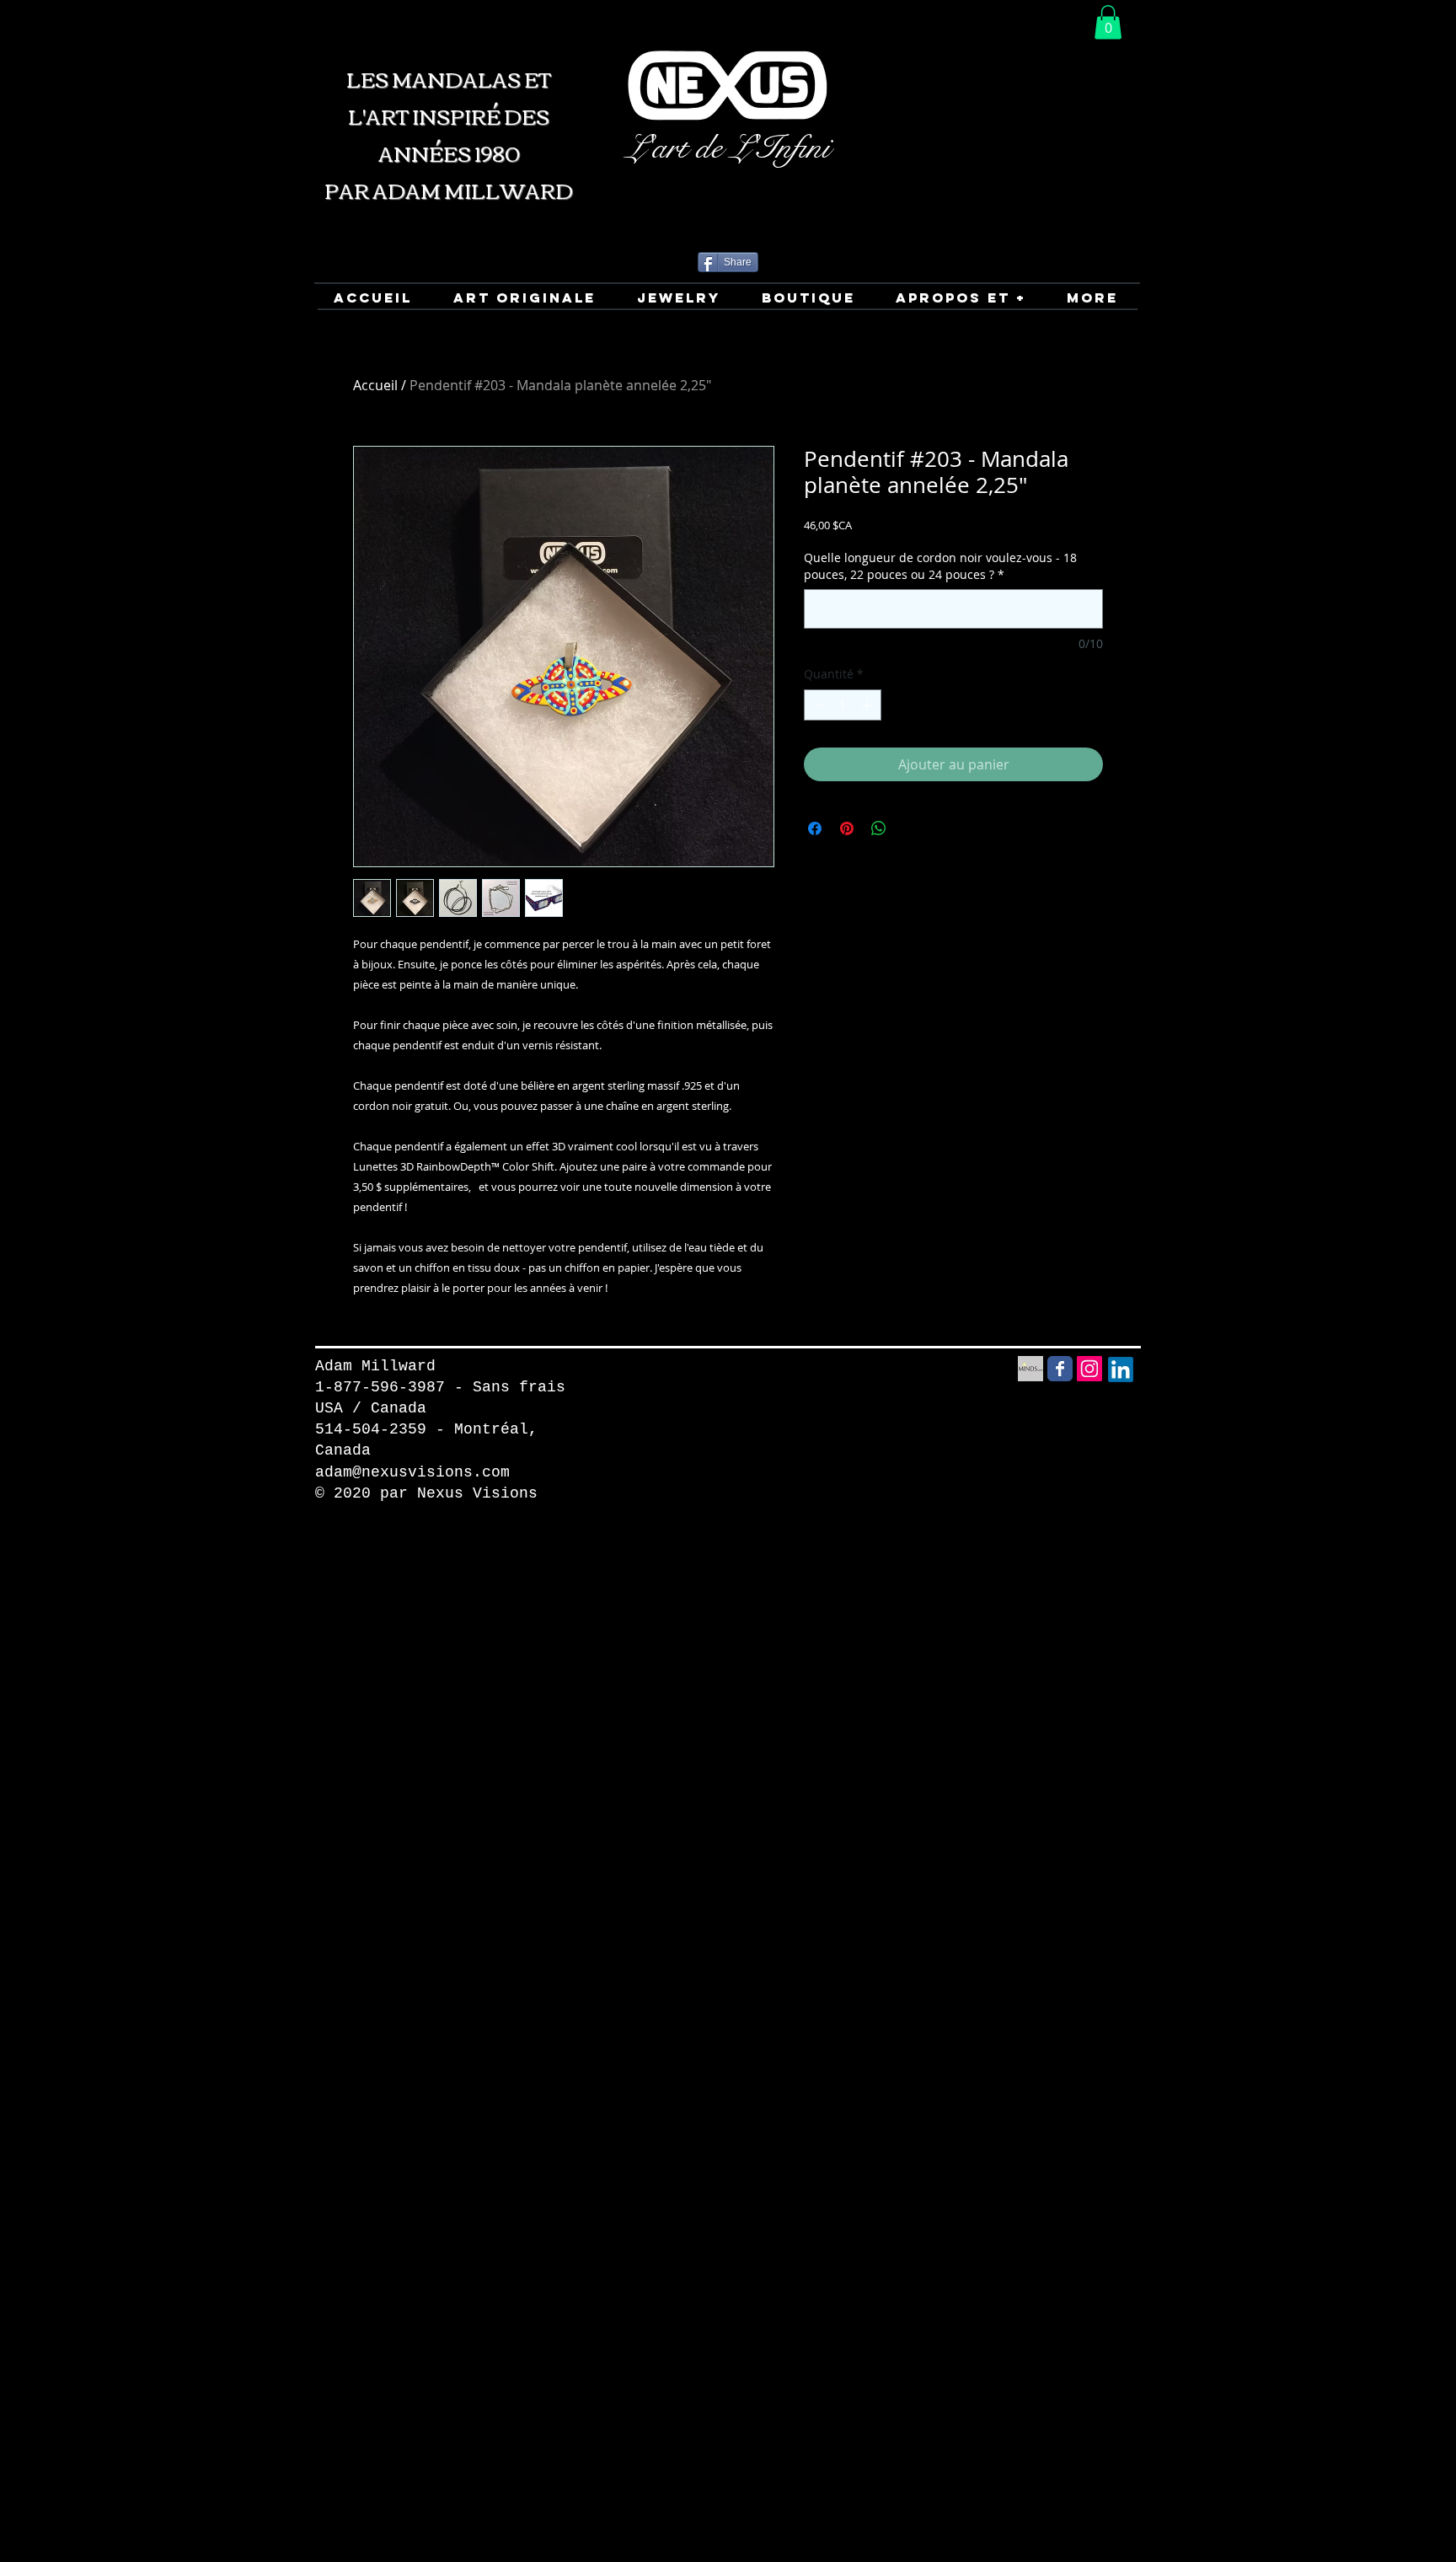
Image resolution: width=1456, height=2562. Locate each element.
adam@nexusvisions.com (412, 1472)
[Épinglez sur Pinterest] (847, 828)
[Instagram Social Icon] (1089, 1369)
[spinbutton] (843, 705)
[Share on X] (911, 828)
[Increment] (868, 705)
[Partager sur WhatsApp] (879, 828)
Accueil (375, 385)
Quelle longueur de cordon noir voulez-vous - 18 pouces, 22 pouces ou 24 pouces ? (940, 566)
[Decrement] (817, 705)
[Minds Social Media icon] (1030, 1369)
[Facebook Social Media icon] (1060, 1369)
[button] (1108, 22)
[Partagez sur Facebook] (815, 828)
